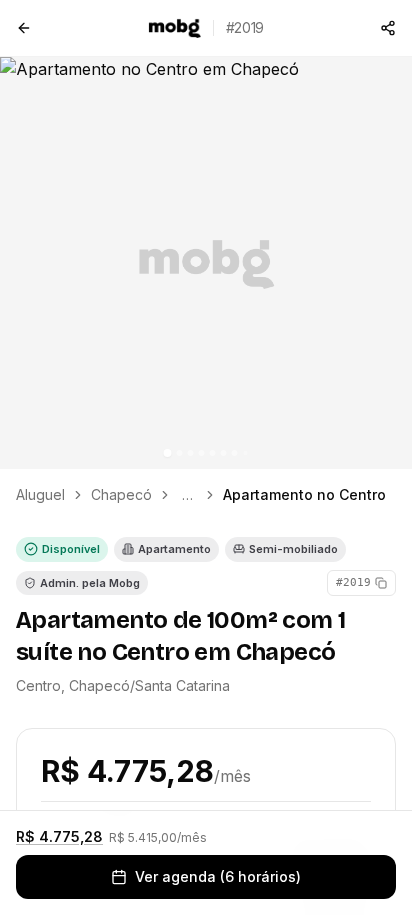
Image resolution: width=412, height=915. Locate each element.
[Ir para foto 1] (168, 453)
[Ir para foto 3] (191, 453)
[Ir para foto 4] (202, 453)
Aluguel (40, 494)
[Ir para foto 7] (235, 453)
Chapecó (121, 494)
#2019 (353, 582)
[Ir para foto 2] (180, 453)
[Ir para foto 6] (224, 453)
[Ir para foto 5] (213, 453)
